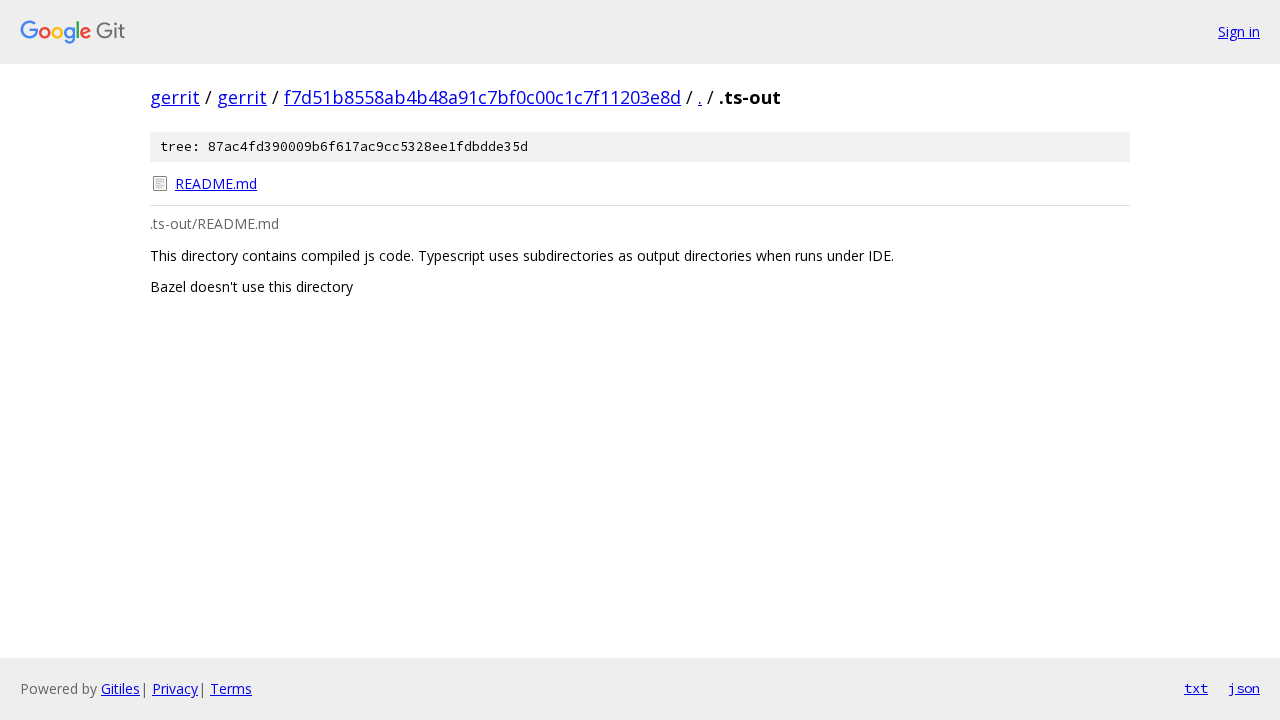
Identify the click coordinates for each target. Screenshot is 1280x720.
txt (1196, 688)
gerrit (175, 97)
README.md (216, 183)
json (1244, 688)
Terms (231, 688)
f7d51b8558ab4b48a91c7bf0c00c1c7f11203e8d (482, 97)
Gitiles (120, 688)
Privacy (175, 688)
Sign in (1239, 31)
